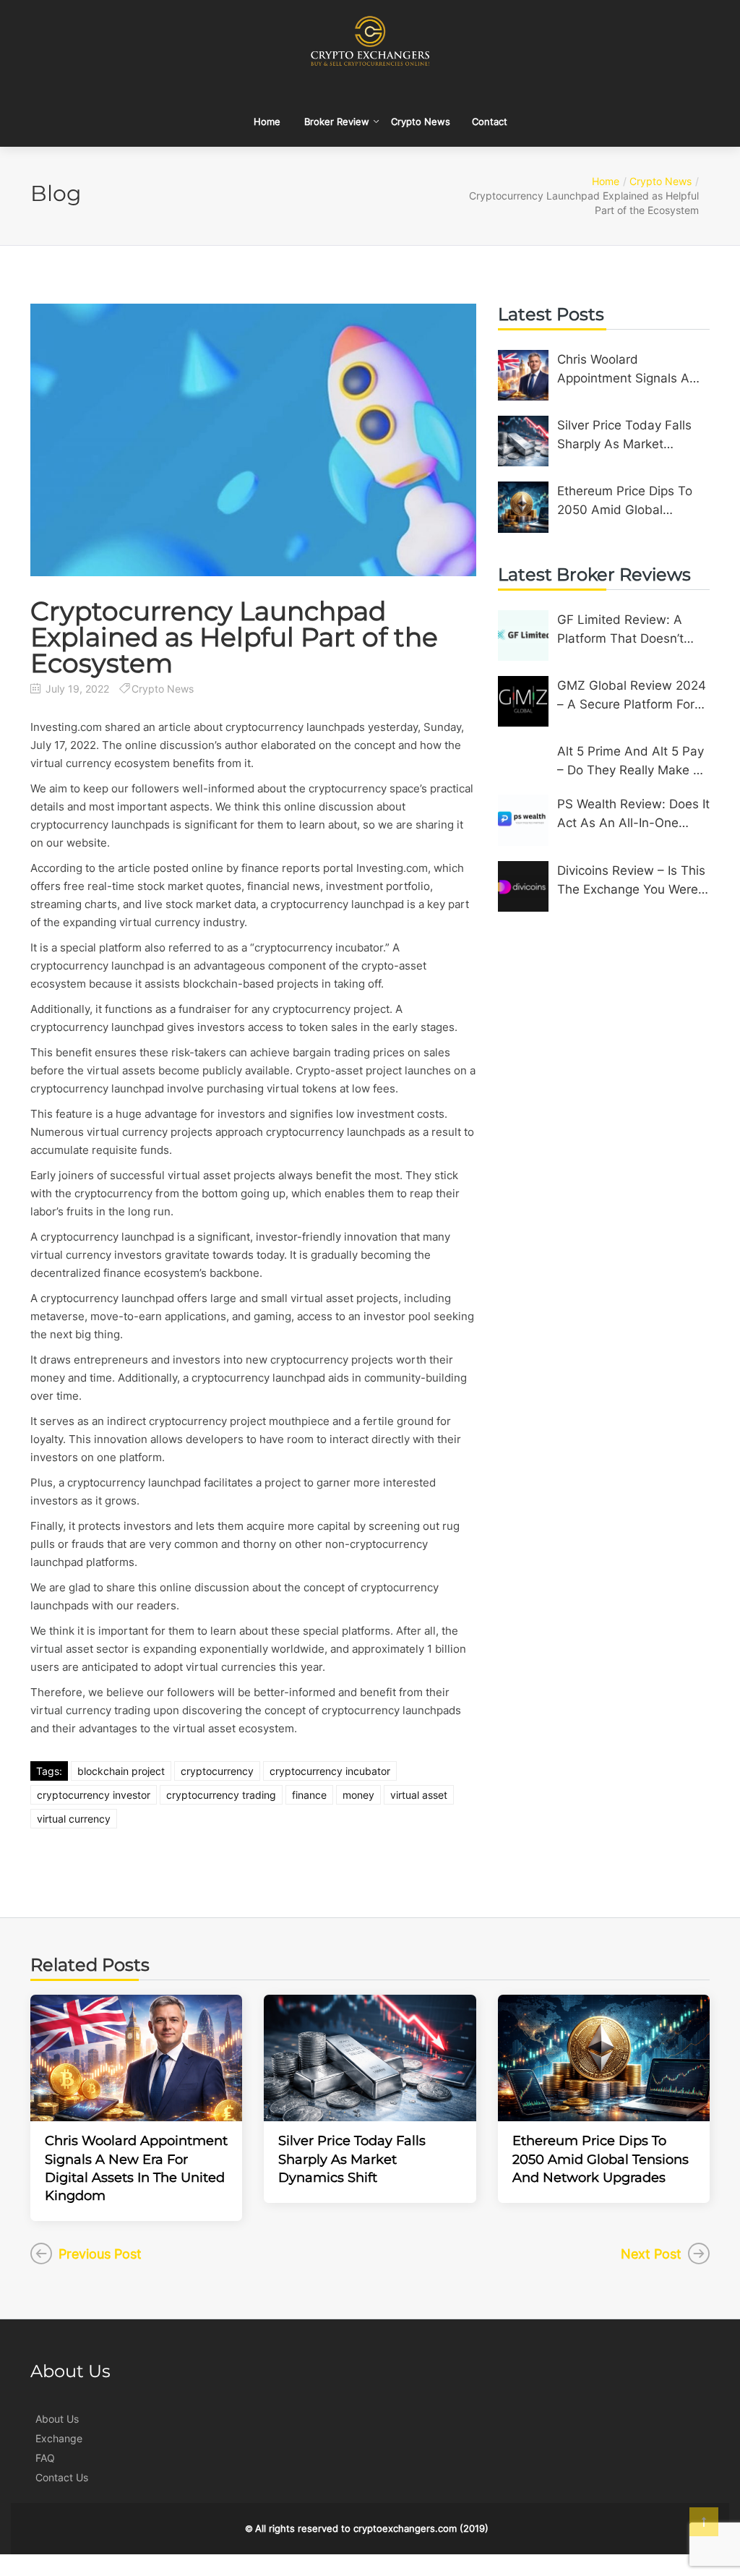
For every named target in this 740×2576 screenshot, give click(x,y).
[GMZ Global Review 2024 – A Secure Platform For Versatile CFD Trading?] (523, 701)
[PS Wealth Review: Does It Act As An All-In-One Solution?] (523, 820)
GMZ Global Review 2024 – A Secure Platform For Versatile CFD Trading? (632, 696)
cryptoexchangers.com (405, 2528)
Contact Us (62, 2477)
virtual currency (74, 1819)
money (358, 1795)
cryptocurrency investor (94, 1795)
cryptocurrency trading (221, 1795)
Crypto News (421, 121)
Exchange (59, 2438)
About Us (57, 2419)
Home (267, 121)
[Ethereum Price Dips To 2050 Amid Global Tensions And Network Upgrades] (523, 507)
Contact (490, 121)
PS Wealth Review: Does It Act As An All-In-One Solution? (633, 814)
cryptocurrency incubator (330, 1771)
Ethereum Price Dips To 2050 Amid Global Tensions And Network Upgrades (625, 501)
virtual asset (419, 1795)
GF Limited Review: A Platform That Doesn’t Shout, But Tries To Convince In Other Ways (626, 630)
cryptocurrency (217, 1771)
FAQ (45, 2458)
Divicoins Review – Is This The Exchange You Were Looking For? (631, 881)
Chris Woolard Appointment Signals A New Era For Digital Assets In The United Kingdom (623, 370)
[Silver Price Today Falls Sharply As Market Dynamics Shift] (523, 441)
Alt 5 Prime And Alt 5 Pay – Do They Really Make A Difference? (631, 762)
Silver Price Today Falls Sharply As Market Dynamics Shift (624, 436)
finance (309, 1795)
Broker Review (337, 121)
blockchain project (121, 1771)
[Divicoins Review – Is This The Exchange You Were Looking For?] (523, 886)
